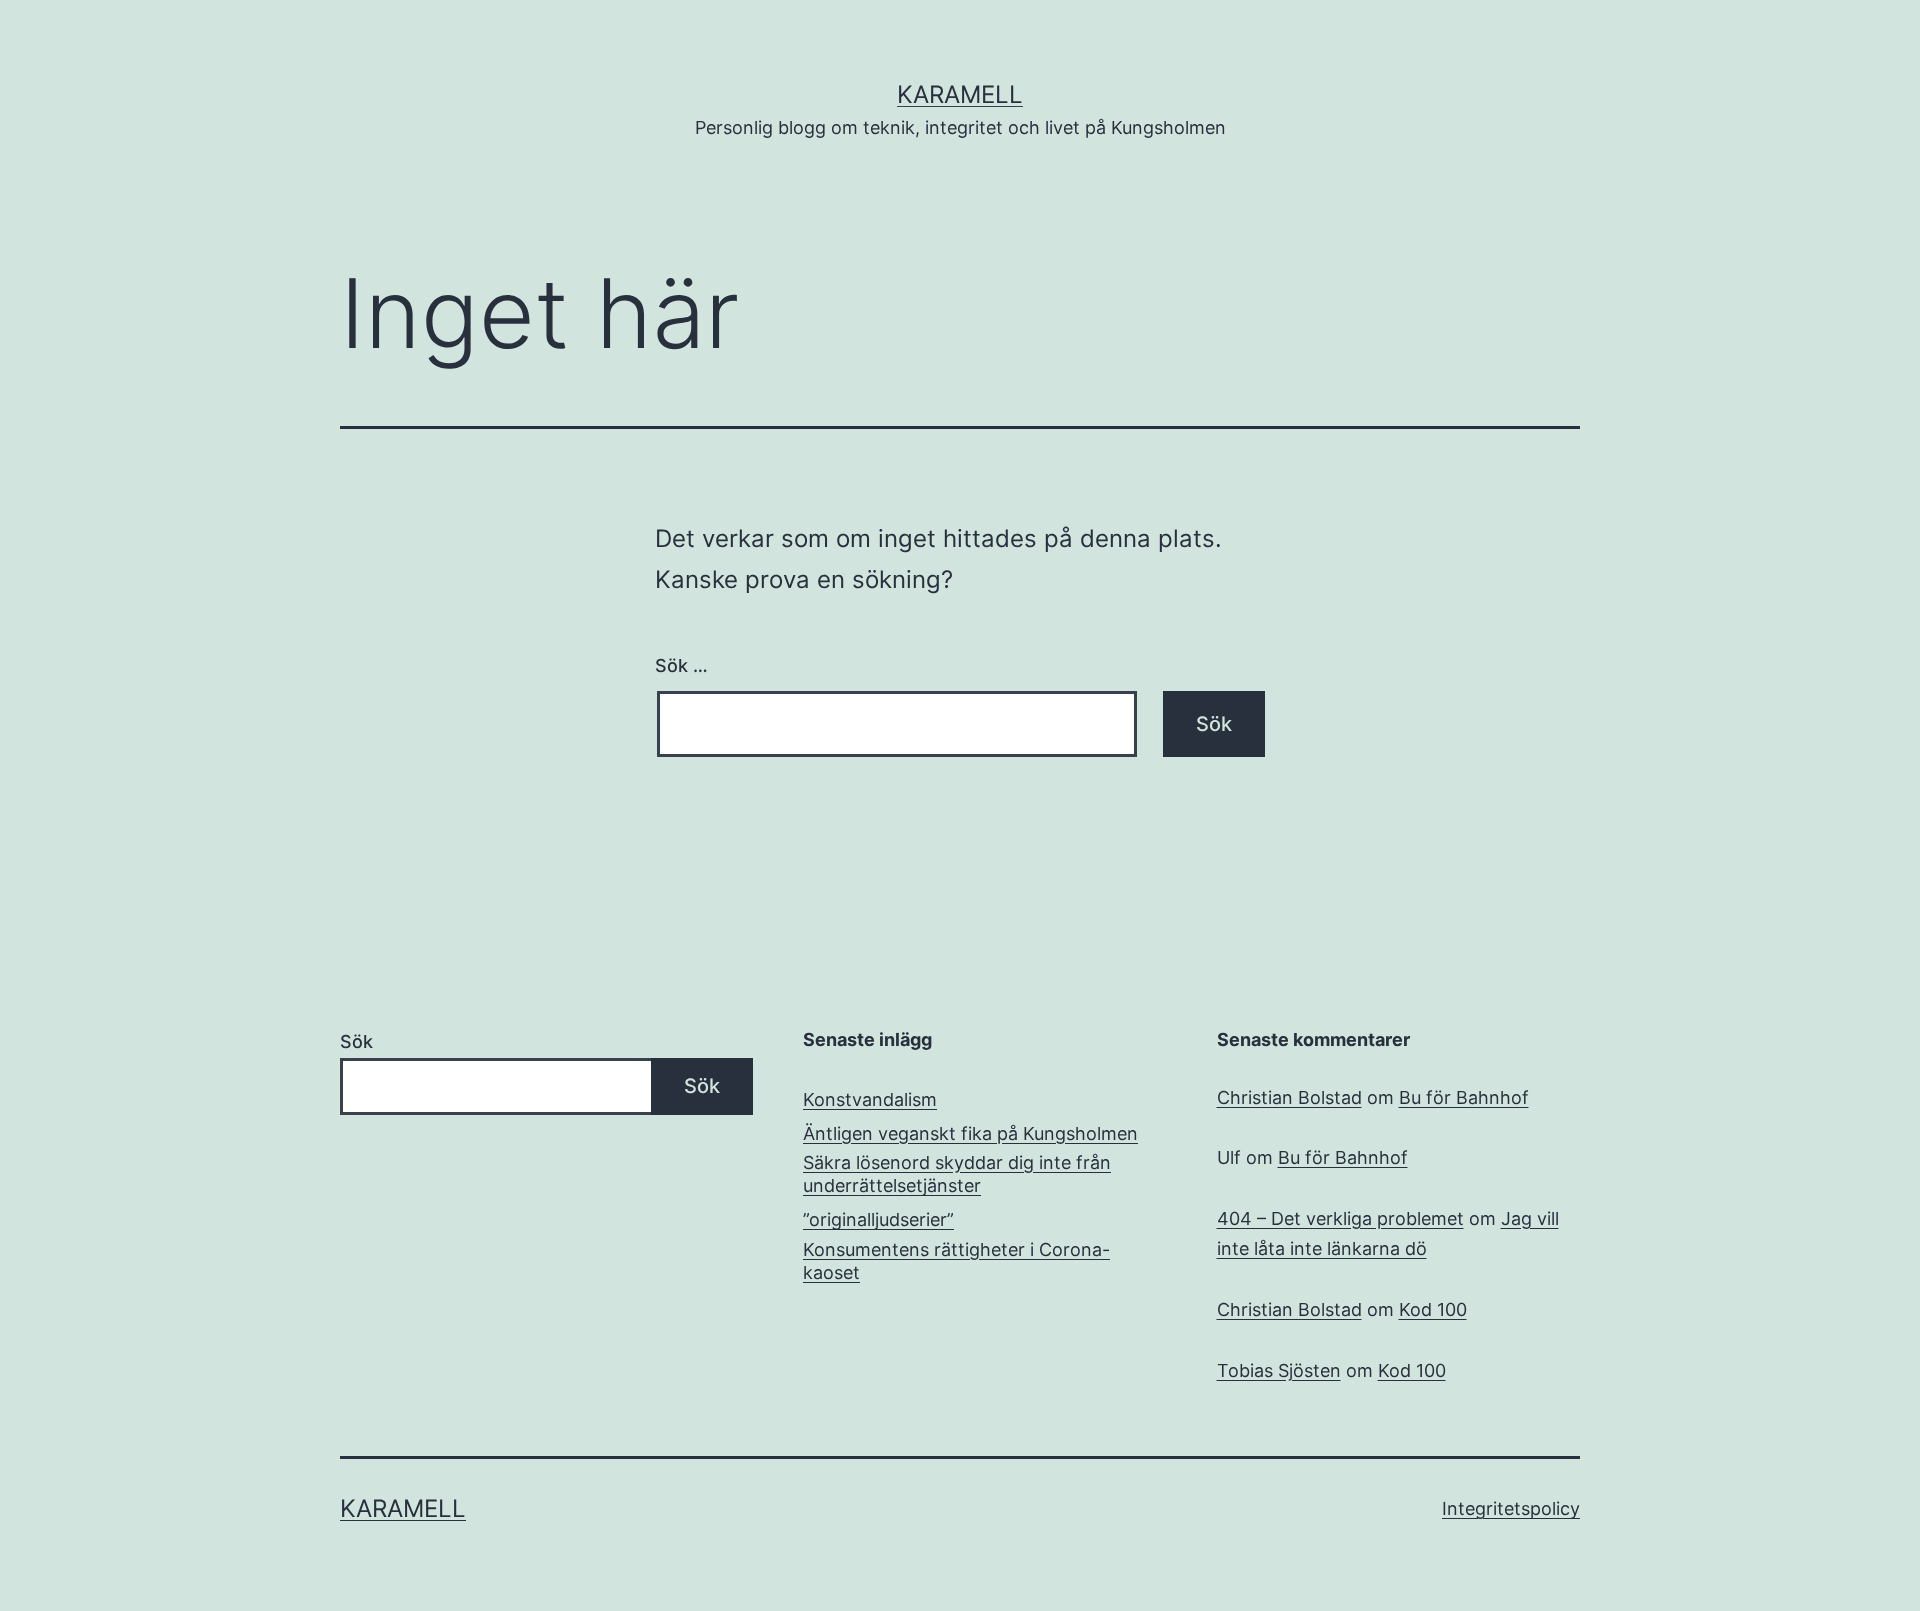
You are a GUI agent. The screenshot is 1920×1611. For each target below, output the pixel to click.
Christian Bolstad (1289, 1097)
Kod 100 (1433, 1309)
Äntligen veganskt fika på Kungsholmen (970, 1133)
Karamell (960, 94)
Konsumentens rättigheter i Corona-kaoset (956, 1261)
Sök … (681, 665)
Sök (356, 1041)
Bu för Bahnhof (1464, 1097)
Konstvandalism (870, 1099)
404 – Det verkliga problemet (1340, 1218)
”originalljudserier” (878, 1219)
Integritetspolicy (1511, 1508)
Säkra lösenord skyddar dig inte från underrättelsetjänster (957, 1174)
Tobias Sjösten (1279, 1370)
